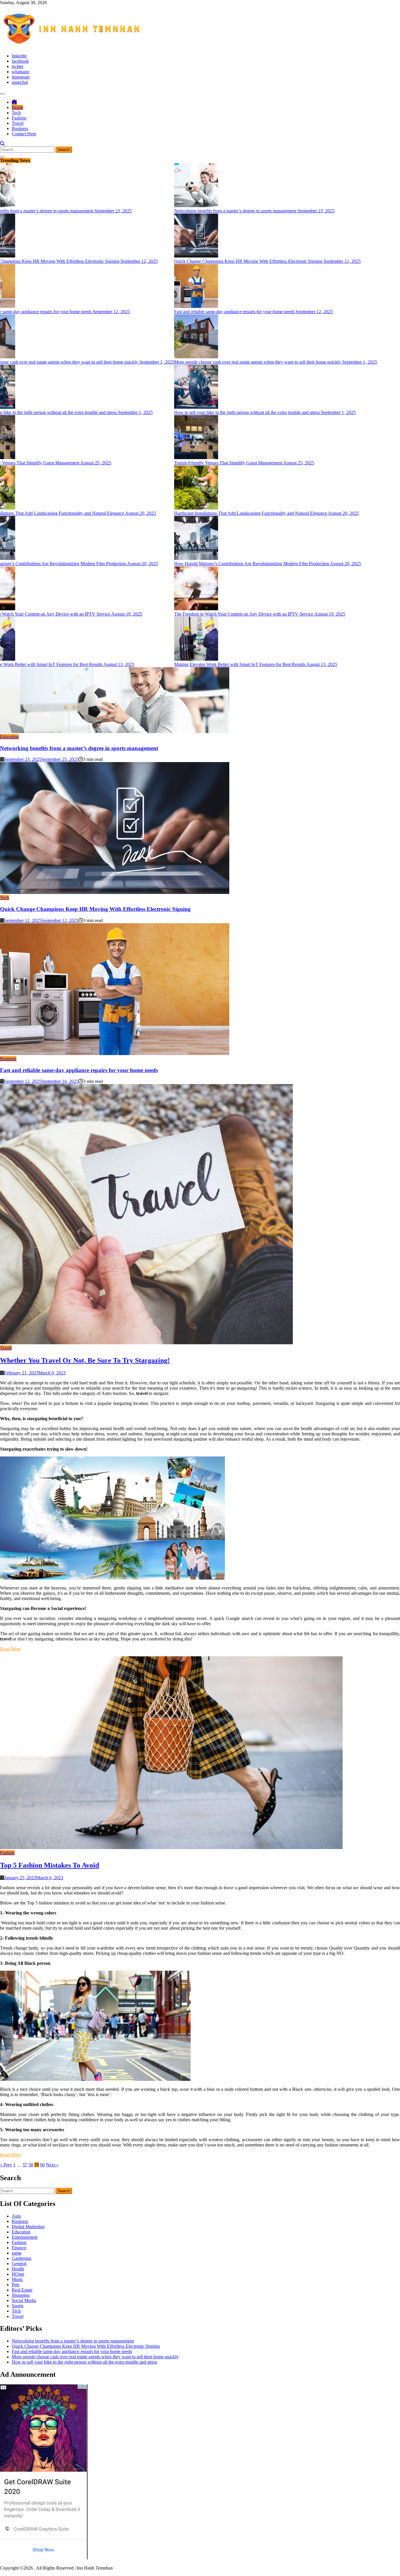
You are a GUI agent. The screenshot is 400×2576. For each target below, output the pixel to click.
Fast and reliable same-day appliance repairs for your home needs (79, 1070)
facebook (20, 61)
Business (20, 128)
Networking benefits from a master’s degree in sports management (79, 748)
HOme (18, 2274)
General (19, 2264)
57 (25, 2165)
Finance (19, 2248)
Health (18, 2269)
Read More (10, 1649)
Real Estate (22, 2290)
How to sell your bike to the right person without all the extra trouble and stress (84, 2362)
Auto (16, 2216)
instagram (21, 77)
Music (17, 2279)
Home (17, 107)
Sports (18, 2306)
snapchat (20, 82)
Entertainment (25, 2237)
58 (31, 2165)
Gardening (22, 2258)
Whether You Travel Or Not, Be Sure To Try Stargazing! (85, 1360)
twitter (18, 66)
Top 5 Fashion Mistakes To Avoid (49, 1865)
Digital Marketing (28, 2227)
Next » (52, 2165)
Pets (16, 2285)
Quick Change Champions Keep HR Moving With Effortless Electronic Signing (95, 909)
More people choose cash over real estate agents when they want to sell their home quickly (95, 2357)
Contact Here (24, 134)
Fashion (19, 118)
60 (42, 2165)
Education (9, 737)
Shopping (21, 2295)
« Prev (6, 2165)
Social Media (24, 2300)
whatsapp (20, 72)
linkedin (19, 56)
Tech (16, 113)
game (17, 2253)
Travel (18, 123)
